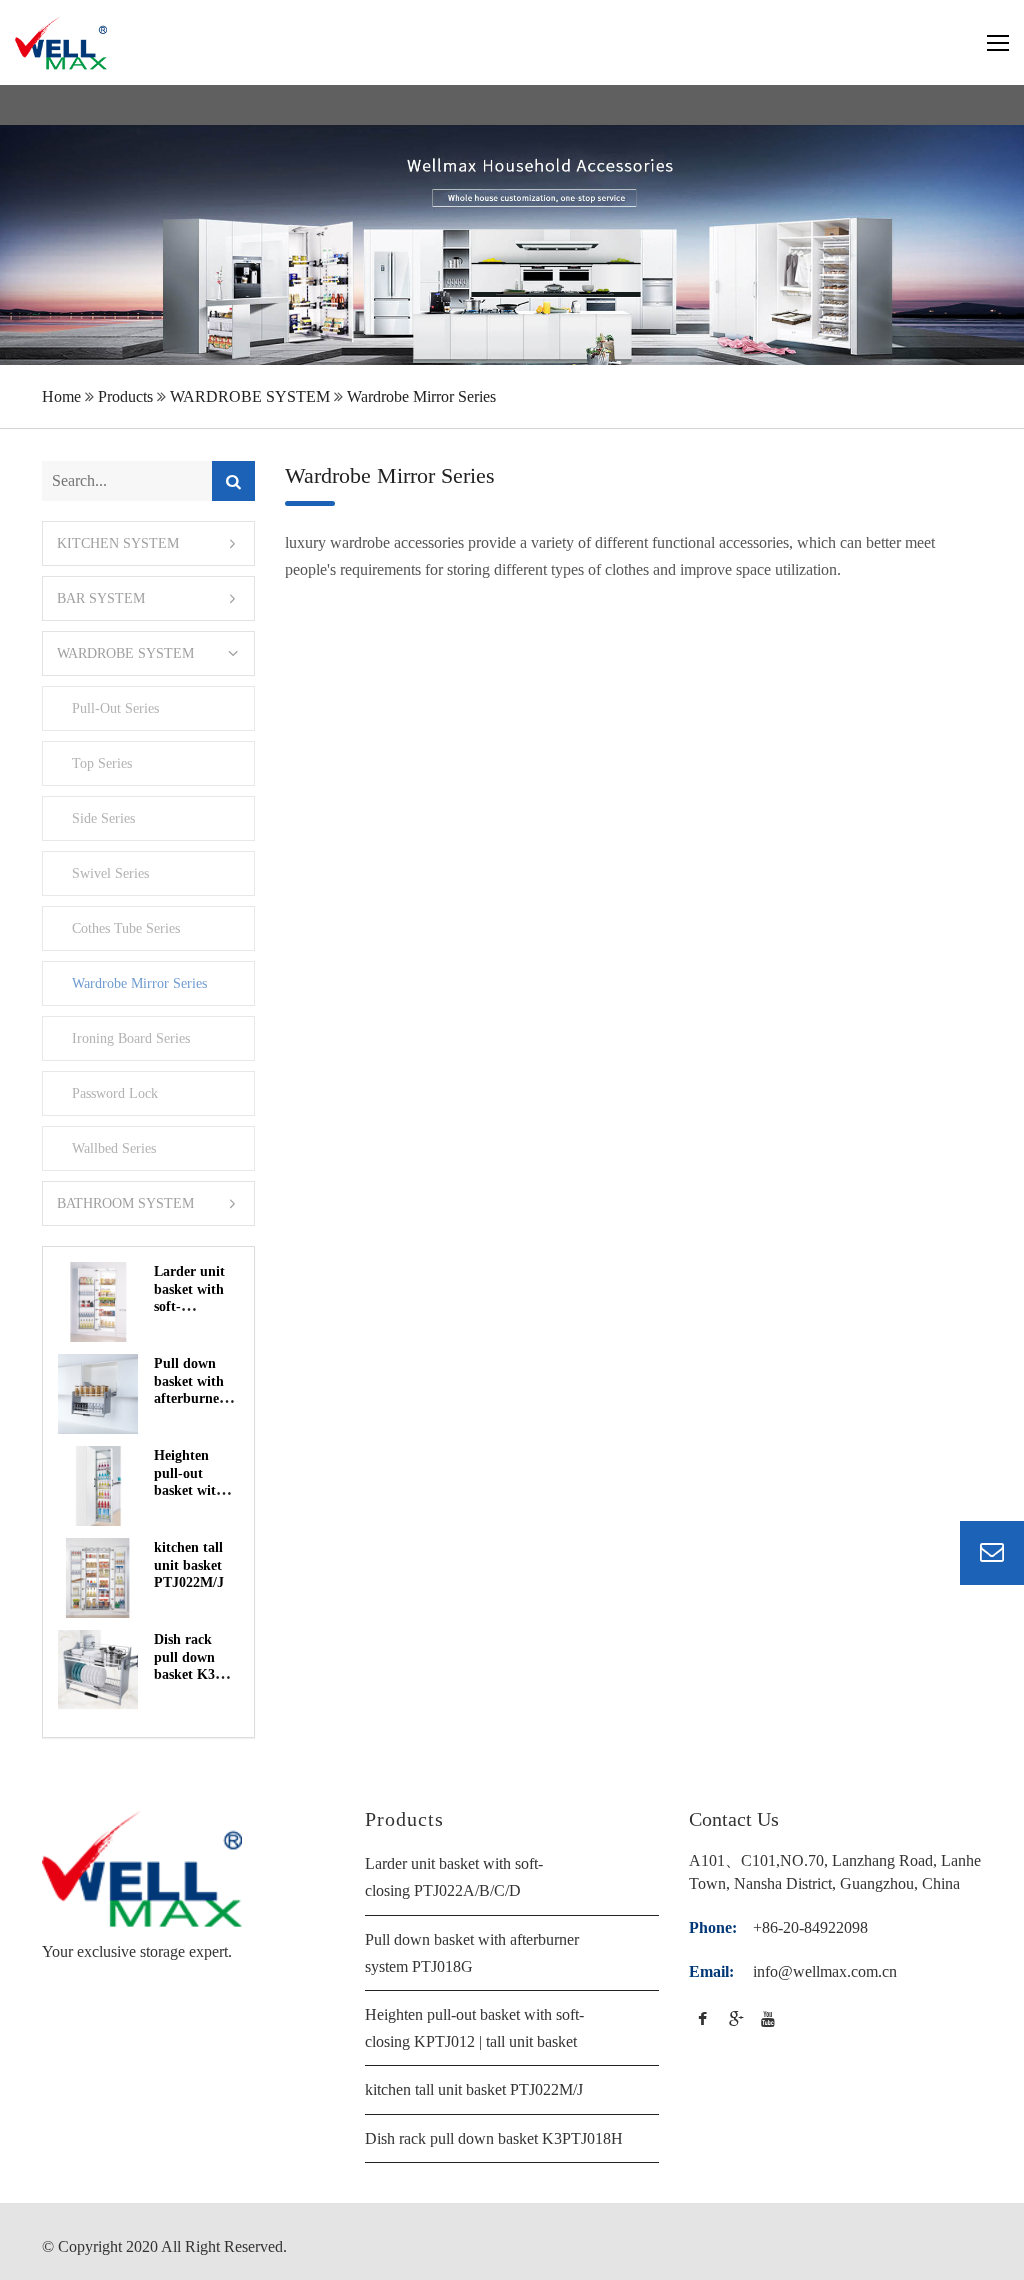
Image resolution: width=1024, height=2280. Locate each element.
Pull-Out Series (115, 708)
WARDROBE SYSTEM (250, 396)
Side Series (103, 818)
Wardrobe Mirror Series (421, 396)
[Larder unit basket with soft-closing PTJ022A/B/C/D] (98, 1302)
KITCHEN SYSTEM (118, 543)
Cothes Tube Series (125, 928)
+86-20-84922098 (810, 1927)
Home (61, 396)
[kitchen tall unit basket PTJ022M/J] (98, 1578)
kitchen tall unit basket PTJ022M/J (189, 1565)
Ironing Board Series (130, 1038)
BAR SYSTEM (101, 598)
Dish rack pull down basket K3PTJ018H (494, 2138)
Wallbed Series (113, 1148)
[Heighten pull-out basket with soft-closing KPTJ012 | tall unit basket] (98, 1486)
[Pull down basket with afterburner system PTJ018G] (98, 1394)
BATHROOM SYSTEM (125, 1203)
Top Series (101, 763)
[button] (148, 598)
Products (125, 396)
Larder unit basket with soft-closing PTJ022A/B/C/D (196, 1306)
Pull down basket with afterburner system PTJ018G (195, 1398)
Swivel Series (110, 873)
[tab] (148, 543)
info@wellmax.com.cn (825, 1971)
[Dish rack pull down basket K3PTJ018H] (98, 1670)
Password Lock (114, 1093)
